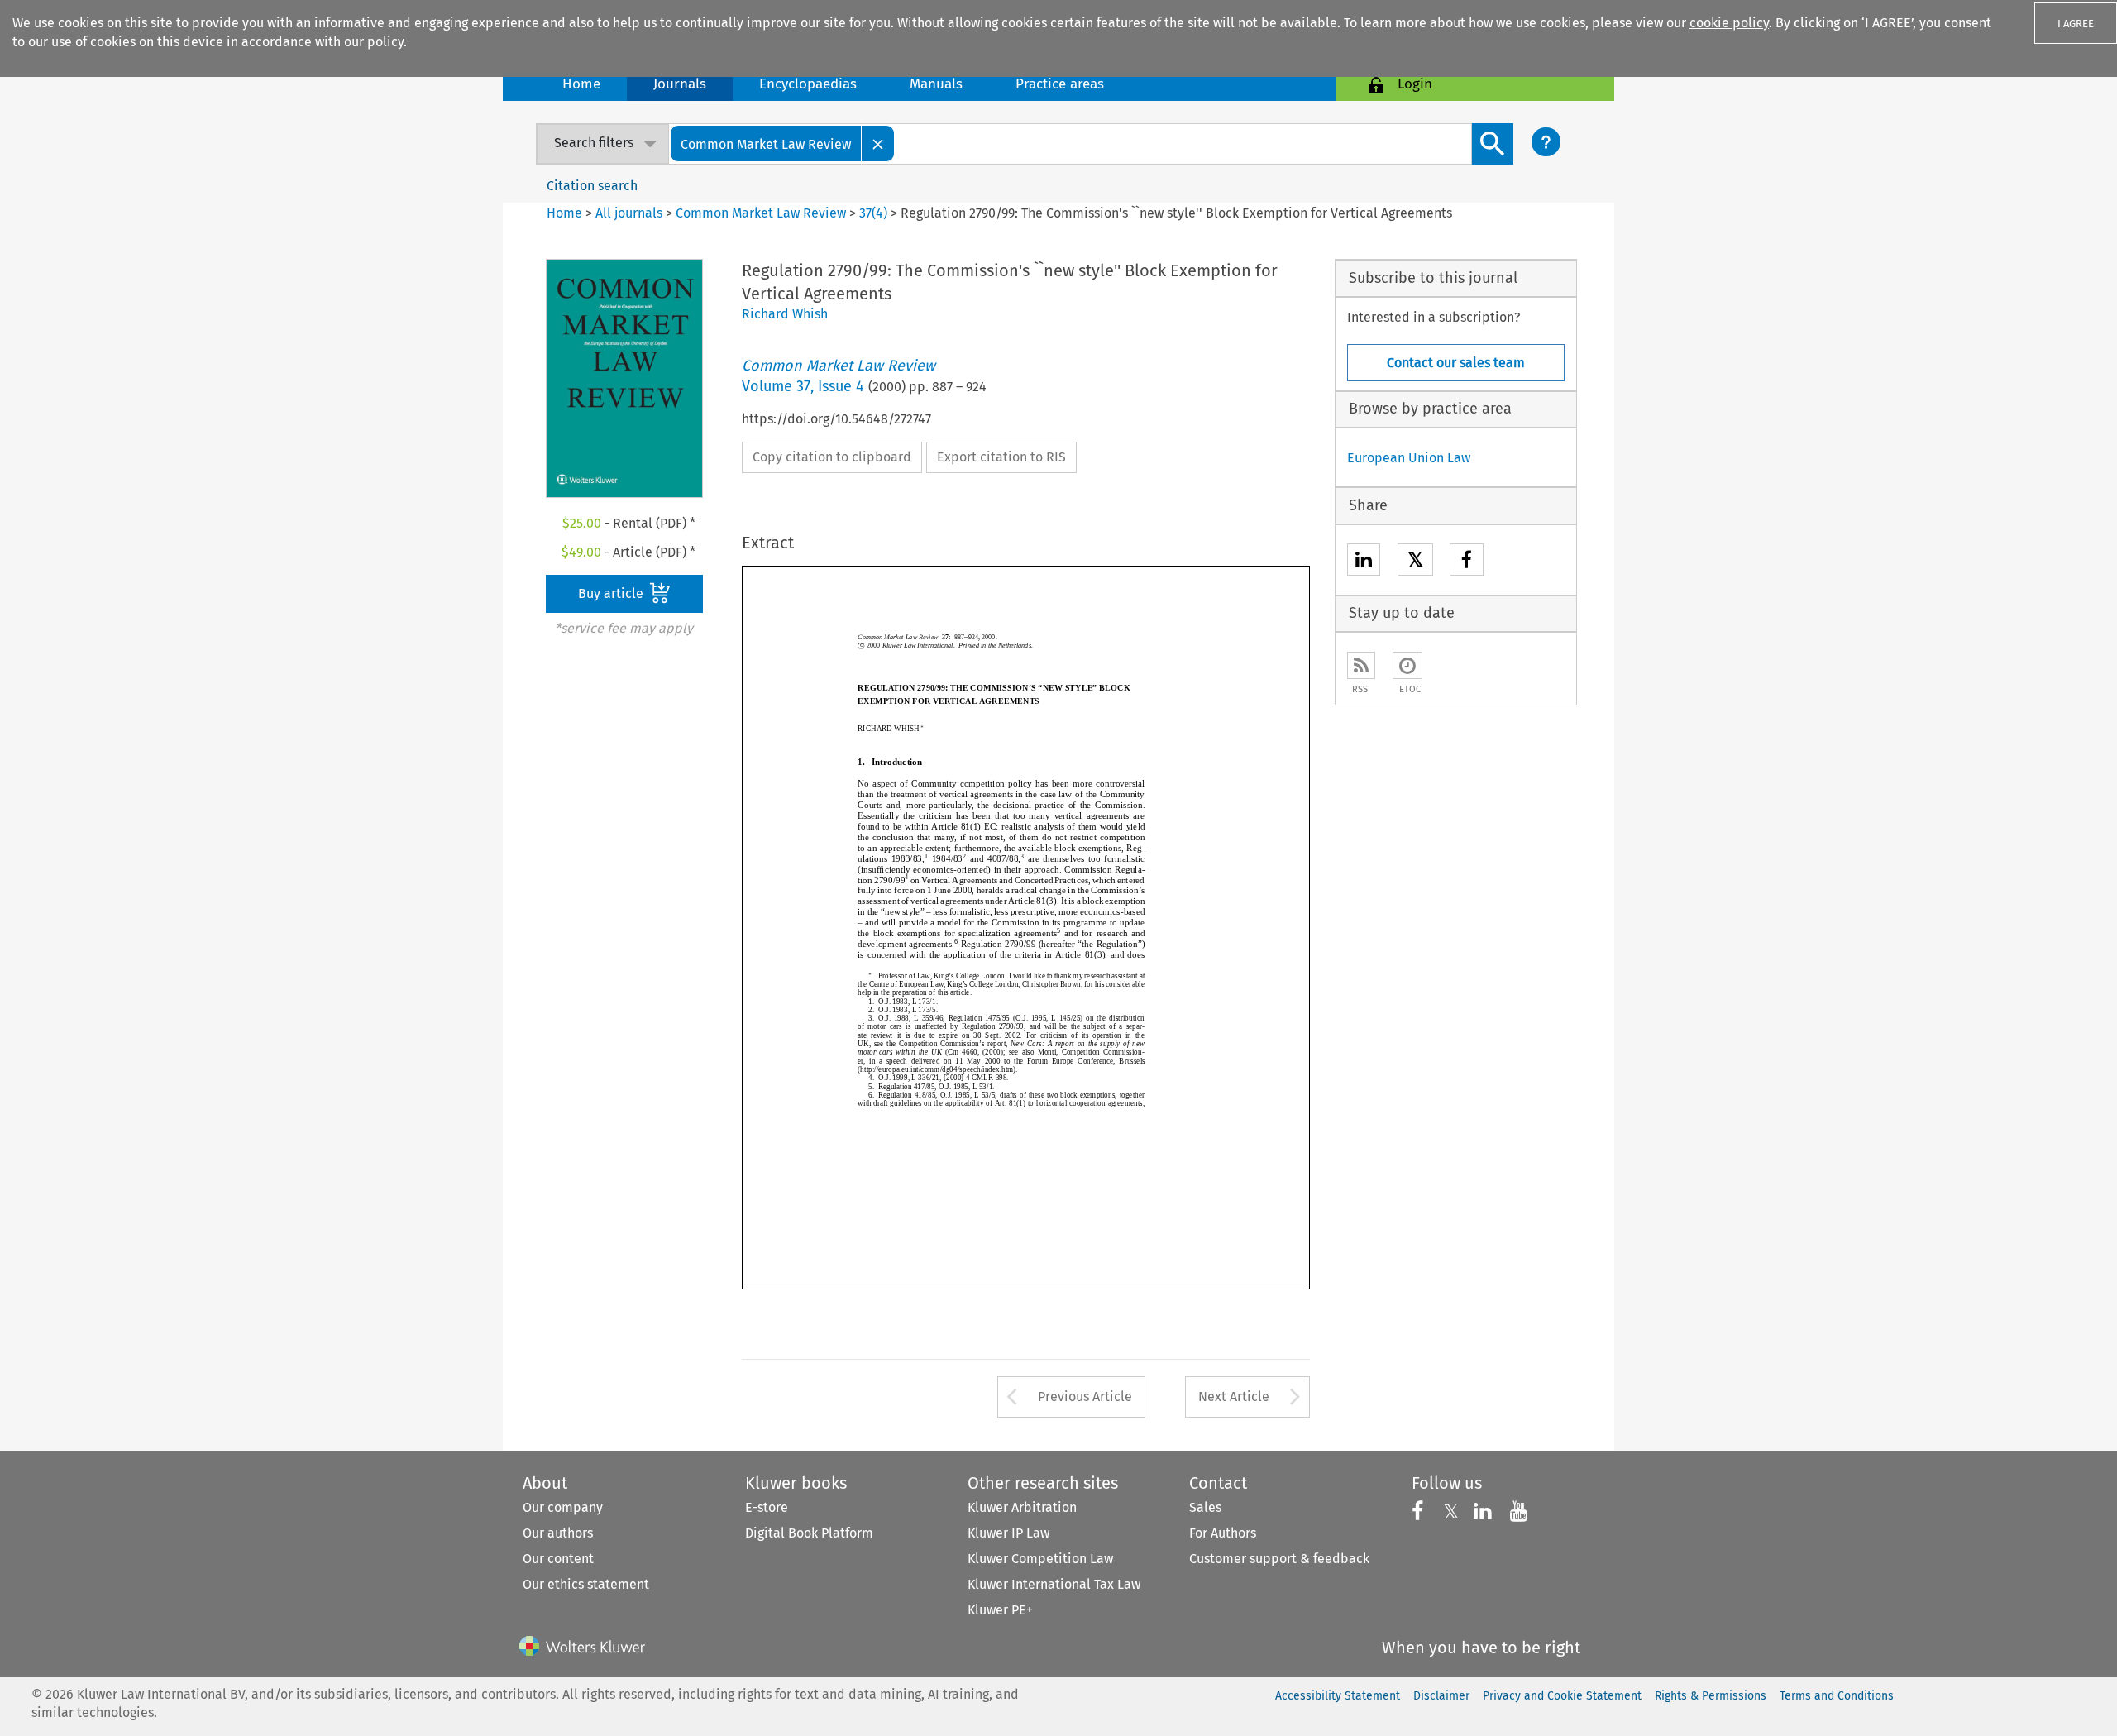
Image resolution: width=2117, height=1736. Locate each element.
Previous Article (1085, 1396)
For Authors (1223, 1533)
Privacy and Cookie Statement (1562, 1696)
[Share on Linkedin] (1364, 562)
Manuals (936, 84)
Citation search (592, 186)
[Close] (878, 143)
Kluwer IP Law (1008, 1533)
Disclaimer (1441, 1696)
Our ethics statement (586, 1584)
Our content (558, 1559)
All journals (631, 213)
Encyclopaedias (808, 84)
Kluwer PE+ (1000, 1610)
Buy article (612, 593)
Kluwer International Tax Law (1054, 1584)
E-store (767, 1507)
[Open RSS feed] (1361, 665)
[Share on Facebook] (1467, 562)
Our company (563, 1507)
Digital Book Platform (809, 1533)
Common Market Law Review (761, 213)
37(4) (873, 213)
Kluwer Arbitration (1022, 1507)
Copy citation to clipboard (832, 457)
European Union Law (1409, 458)
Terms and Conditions (1837, 1696)
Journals (680, 84)
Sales (1205, 1507)
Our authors (558, 1533)
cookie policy (1729, 23)
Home (581, 84)
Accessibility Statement (1338, 1696)
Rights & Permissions (1711, 1696)
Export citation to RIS (1001, 457)
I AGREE (2076, 24)
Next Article (1234, 1396)
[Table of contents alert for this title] (1407, 665)
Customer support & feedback (1279, 1559)
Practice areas (1060, 84)
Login (1415, 84)
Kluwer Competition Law (1040, 1559)
